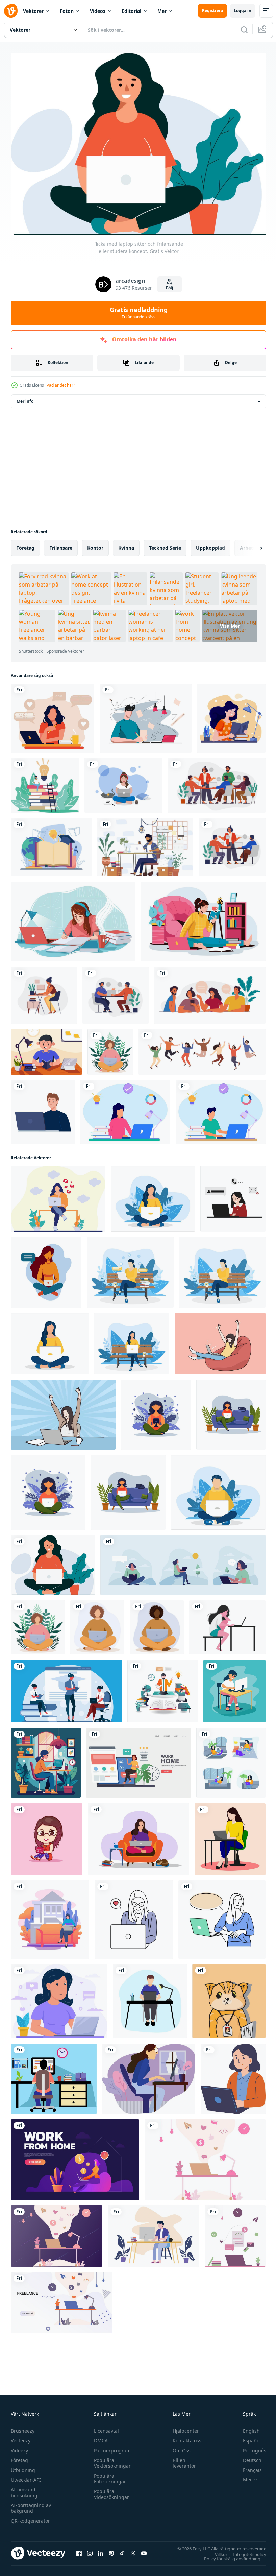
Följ (170, 288)
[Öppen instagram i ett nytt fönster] (90, 2550)
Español (247, 2437)
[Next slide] (250, 545)
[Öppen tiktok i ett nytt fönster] (122, 2550)
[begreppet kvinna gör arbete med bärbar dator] (59, 1998)
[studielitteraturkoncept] (51, 844)
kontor (95, 544)
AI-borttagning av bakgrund (31, 2504)
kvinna (126, 544)
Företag (19, 2456)
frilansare (61, 544)
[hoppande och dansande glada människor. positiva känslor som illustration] (202, 1048)
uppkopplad (210, 544)
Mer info (25, 398)
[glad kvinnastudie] (231, 715)
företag (25, 544)
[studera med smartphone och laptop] (163, 1688)
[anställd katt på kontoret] (229, 1998)
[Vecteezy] (11, 11)
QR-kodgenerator (30, 2517)
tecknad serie (165, 544)
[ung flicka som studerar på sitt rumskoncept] (73, 918)
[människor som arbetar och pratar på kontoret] (116, 992)
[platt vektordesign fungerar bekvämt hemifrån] (54, 2075)
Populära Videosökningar (110, 2490)
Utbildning (23, 2466)
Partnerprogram (111, 2447)
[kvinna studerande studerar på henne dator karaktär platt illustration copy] (234, 1688)
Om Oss (179, 2447)
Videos (98, 11)
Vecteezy (21, 2437)
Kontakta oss (184, 2437)
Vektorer (33, 11)
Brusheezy (23, 2427)
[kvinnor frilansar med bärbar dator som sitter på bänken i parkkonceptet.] (183, 1562)
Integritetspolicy (245, 2551)
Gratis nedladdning (139, 313)
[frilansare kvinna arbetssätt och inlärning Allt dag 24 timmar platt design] (66, 1688)
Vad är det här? (61, 385)
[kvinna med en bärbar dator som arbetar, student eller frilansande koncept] (97, 1624)
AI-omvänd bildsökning (24, 2489)
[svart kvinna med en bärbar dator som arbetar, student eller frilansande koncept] (157, 1624)
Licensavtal (105, 2427)
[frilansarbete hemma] (154, 2233)
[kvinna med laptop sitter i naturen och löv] (110, 1048)
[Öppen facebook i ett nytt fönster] (79, 2550)
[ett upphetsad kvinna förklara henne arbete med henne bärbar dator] (222, 1916)
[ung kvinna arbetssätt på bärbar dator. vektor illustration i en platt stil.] (233, 2075)
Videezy (19, 2447)
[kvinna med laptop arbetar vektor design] (230, 1836)
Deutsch (247, 2456)
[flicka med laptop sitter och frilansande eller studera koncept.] (53, 1562)
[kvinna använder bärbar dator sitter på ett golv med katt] (123, 782)
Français (247, 2466)
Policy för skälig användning (227, 2555)
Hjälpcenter (183, 2427)
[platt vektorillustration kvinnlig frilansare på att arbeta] (149, 2075)
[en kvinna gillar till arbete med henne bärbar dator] (134, 1916)
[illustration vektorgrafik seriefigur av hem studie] (125, 1109)
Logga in (243, 11)
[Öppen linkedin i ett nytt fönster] (101, 2550)
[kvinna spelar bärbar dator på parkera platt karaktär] (58, 1195)
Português (249, 2447)
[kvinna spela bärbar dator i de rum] (231, 1759)
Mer (162, 11)
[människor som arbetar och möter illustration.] (210, 992)
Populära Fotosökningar (108, 2475)
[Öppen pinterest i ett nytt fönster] (111, 2550)
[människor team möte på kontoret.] (232, 844)
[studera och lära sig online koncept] (146, 715)
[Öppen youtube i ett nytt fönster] (144, 2550)
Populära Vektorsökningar (111, 2459)
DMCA (99, 2437)
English (246, 2427)
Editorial (131, 11)
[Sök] (244, 30)
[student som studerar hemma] (46, 1048)
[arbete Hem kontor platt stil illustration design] (50, 1916)
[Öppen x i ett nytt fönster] (133, 2550)
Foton (67, 11)
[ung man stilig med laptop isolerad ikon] (43, 1109)
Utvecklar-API (26, 2476)
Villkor (216, 2551)
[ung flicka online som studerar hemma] (203, 918)
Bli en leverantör (181, 2459)
